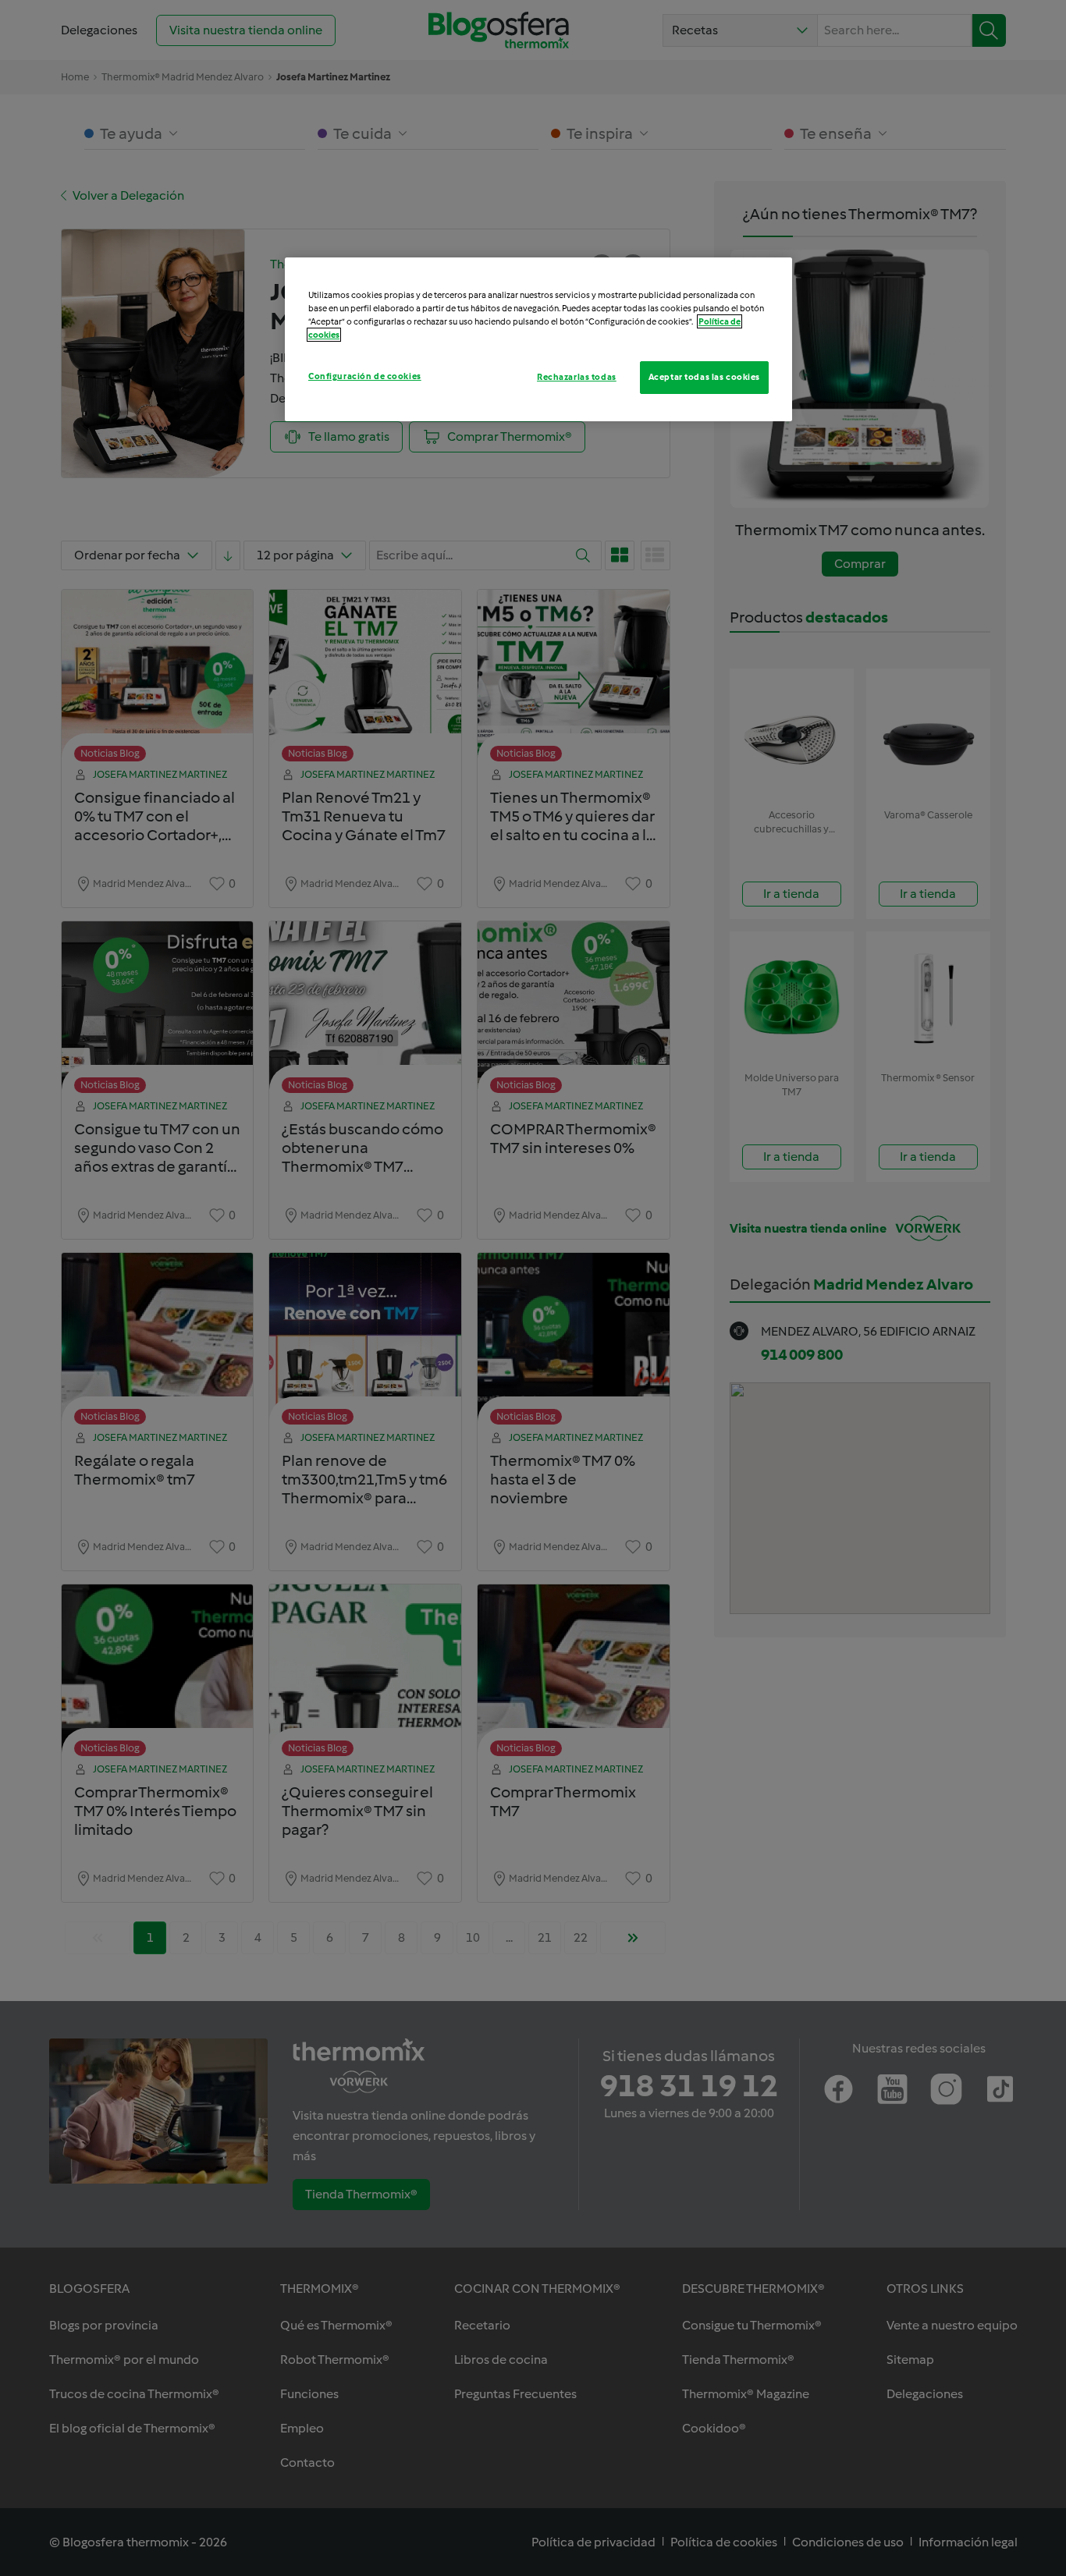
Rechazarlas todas (577, 377)
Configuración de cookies (365, 376)
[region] (538, 339)
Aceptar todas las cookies (704, 377)
